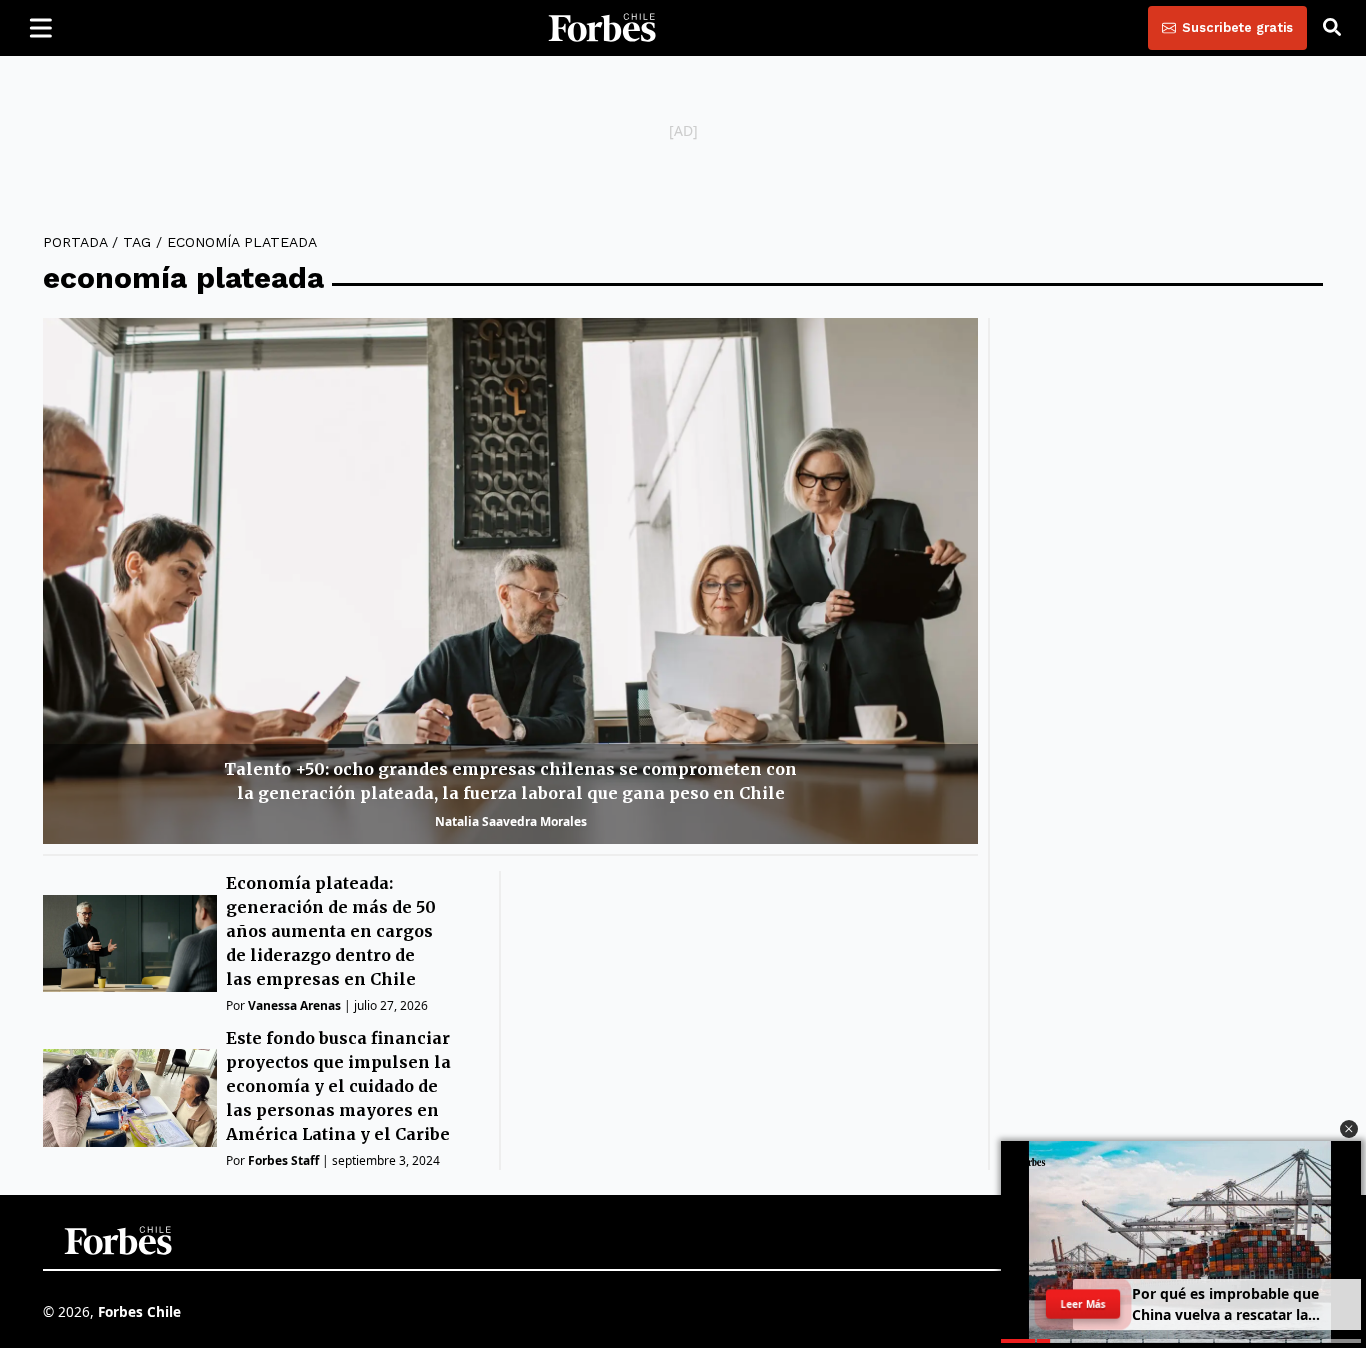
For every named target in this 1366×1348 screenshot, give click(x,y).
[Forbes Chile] (602, 28)
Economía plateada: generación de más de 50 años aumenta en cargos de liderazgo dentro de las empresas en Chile (331, 931)
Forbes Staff (283, 1160)
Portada (75, 242)
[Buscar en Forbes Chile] (1332, 28)
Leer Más (1083, 1304)
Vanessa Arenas (294, 1005)
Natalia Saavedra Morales (511, 821)
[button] (1349, 1129)
